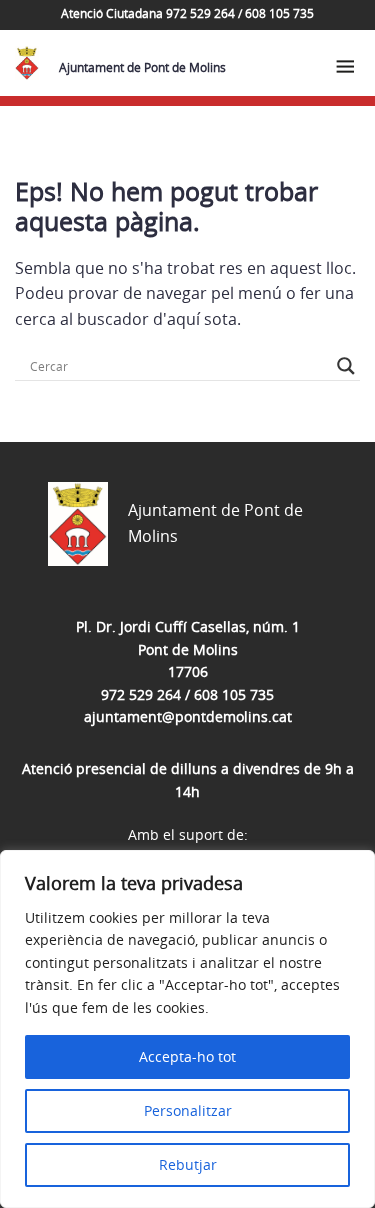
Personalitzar (188, 1110)
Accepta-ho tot (187, 1056)
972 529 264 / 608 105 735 (187, 694)
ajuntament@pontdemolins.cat (188, 716)
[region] (187, 1029)
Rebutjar (188, 1164)
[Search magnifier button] (346, 366)
